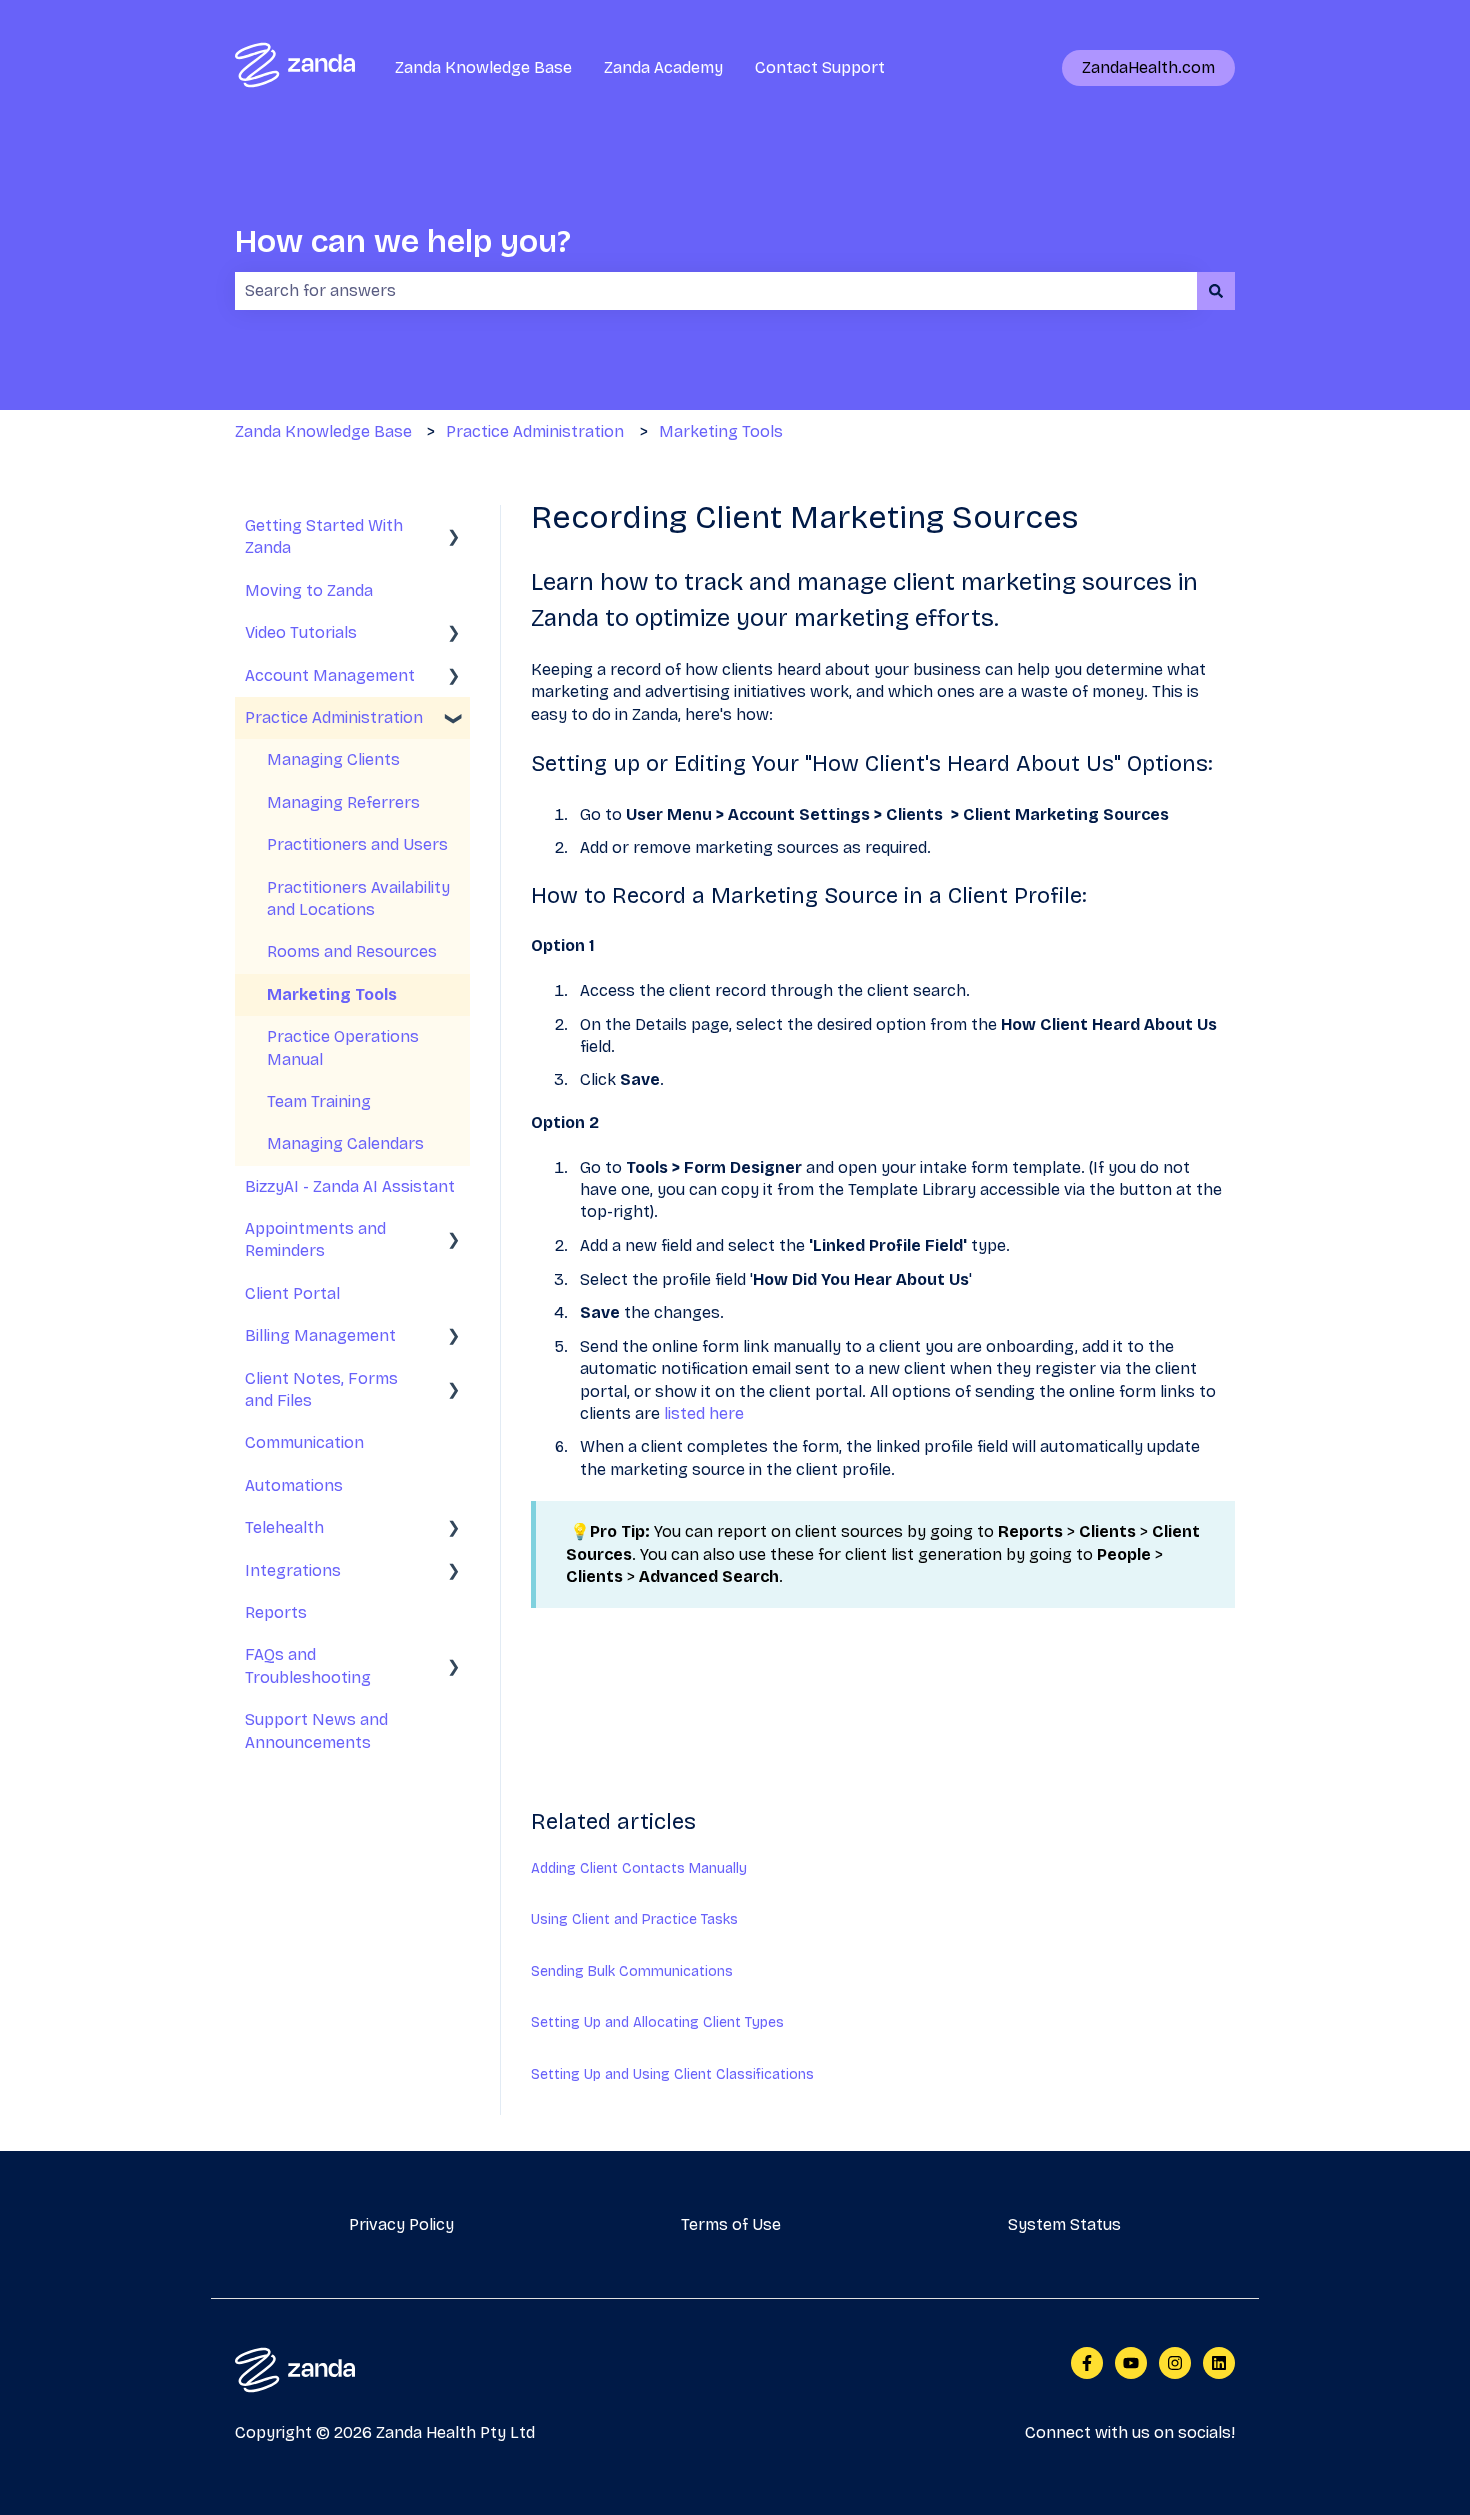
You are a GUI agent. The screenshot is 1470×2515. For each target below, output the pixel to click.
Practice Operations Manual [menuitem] (343, 1047)
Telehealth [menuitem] (284, 1527)
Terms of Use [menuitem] (731, 2224)
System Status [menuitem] (1064, 2224)
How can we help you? (403, 241)
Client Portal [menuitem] (292, 1293)
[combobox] (716, 291)
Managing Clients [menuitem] (333, 759)
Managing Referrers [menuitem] (343, 802)
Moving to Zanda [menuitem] (309, 590)
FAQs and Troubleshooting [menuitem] (308, 1665)
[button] (454, 527)
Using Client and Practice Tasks (634, 1919)
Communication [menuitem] (304, 1442)
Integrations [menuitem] (293, 1570)
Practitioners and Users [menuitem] (357, 844)
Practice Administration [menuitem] (334, 717)
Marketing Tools (721, 431)
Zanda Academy (663, 67)
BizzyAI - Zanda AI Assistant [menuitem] (350, 1186)
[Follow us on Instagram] (1175, 2363)
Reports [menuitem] (276, 1612)
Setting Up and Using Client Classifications (672, 2074)
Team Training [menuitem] (319, 1101)
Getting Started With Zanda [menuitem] (324, 536)
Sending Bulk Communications (632, 1971)
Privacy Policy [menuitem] (401, 2224)
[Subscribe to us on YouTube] (1131, 2363)
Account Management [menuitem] (330, 675)
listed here (704, 1413)
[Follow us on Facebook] (1087, 2363)
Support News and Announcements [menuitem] (316, 1730)
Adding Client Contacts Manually (639, 1868)
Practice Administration (535, 431)
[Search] (1216, 291)
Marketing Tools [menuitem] (332, 994)
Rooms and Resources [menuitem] (352, 951)
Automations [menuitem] (294, 1485)
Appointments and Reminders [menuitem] (315, 1239)
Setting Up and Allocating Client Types (657, 2022)
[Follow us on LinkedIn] (1219, 2363)
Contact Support (820, 67)
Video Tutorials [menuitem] (301, 632)
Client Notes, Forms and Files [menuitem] (321, 1389)
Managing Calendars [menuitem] (345, 1143)
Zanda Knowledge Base (483, 67)
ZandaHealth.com (1148, 67)
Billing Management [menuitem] (320, 1335)
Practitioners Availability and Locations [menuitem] (358, 898)
